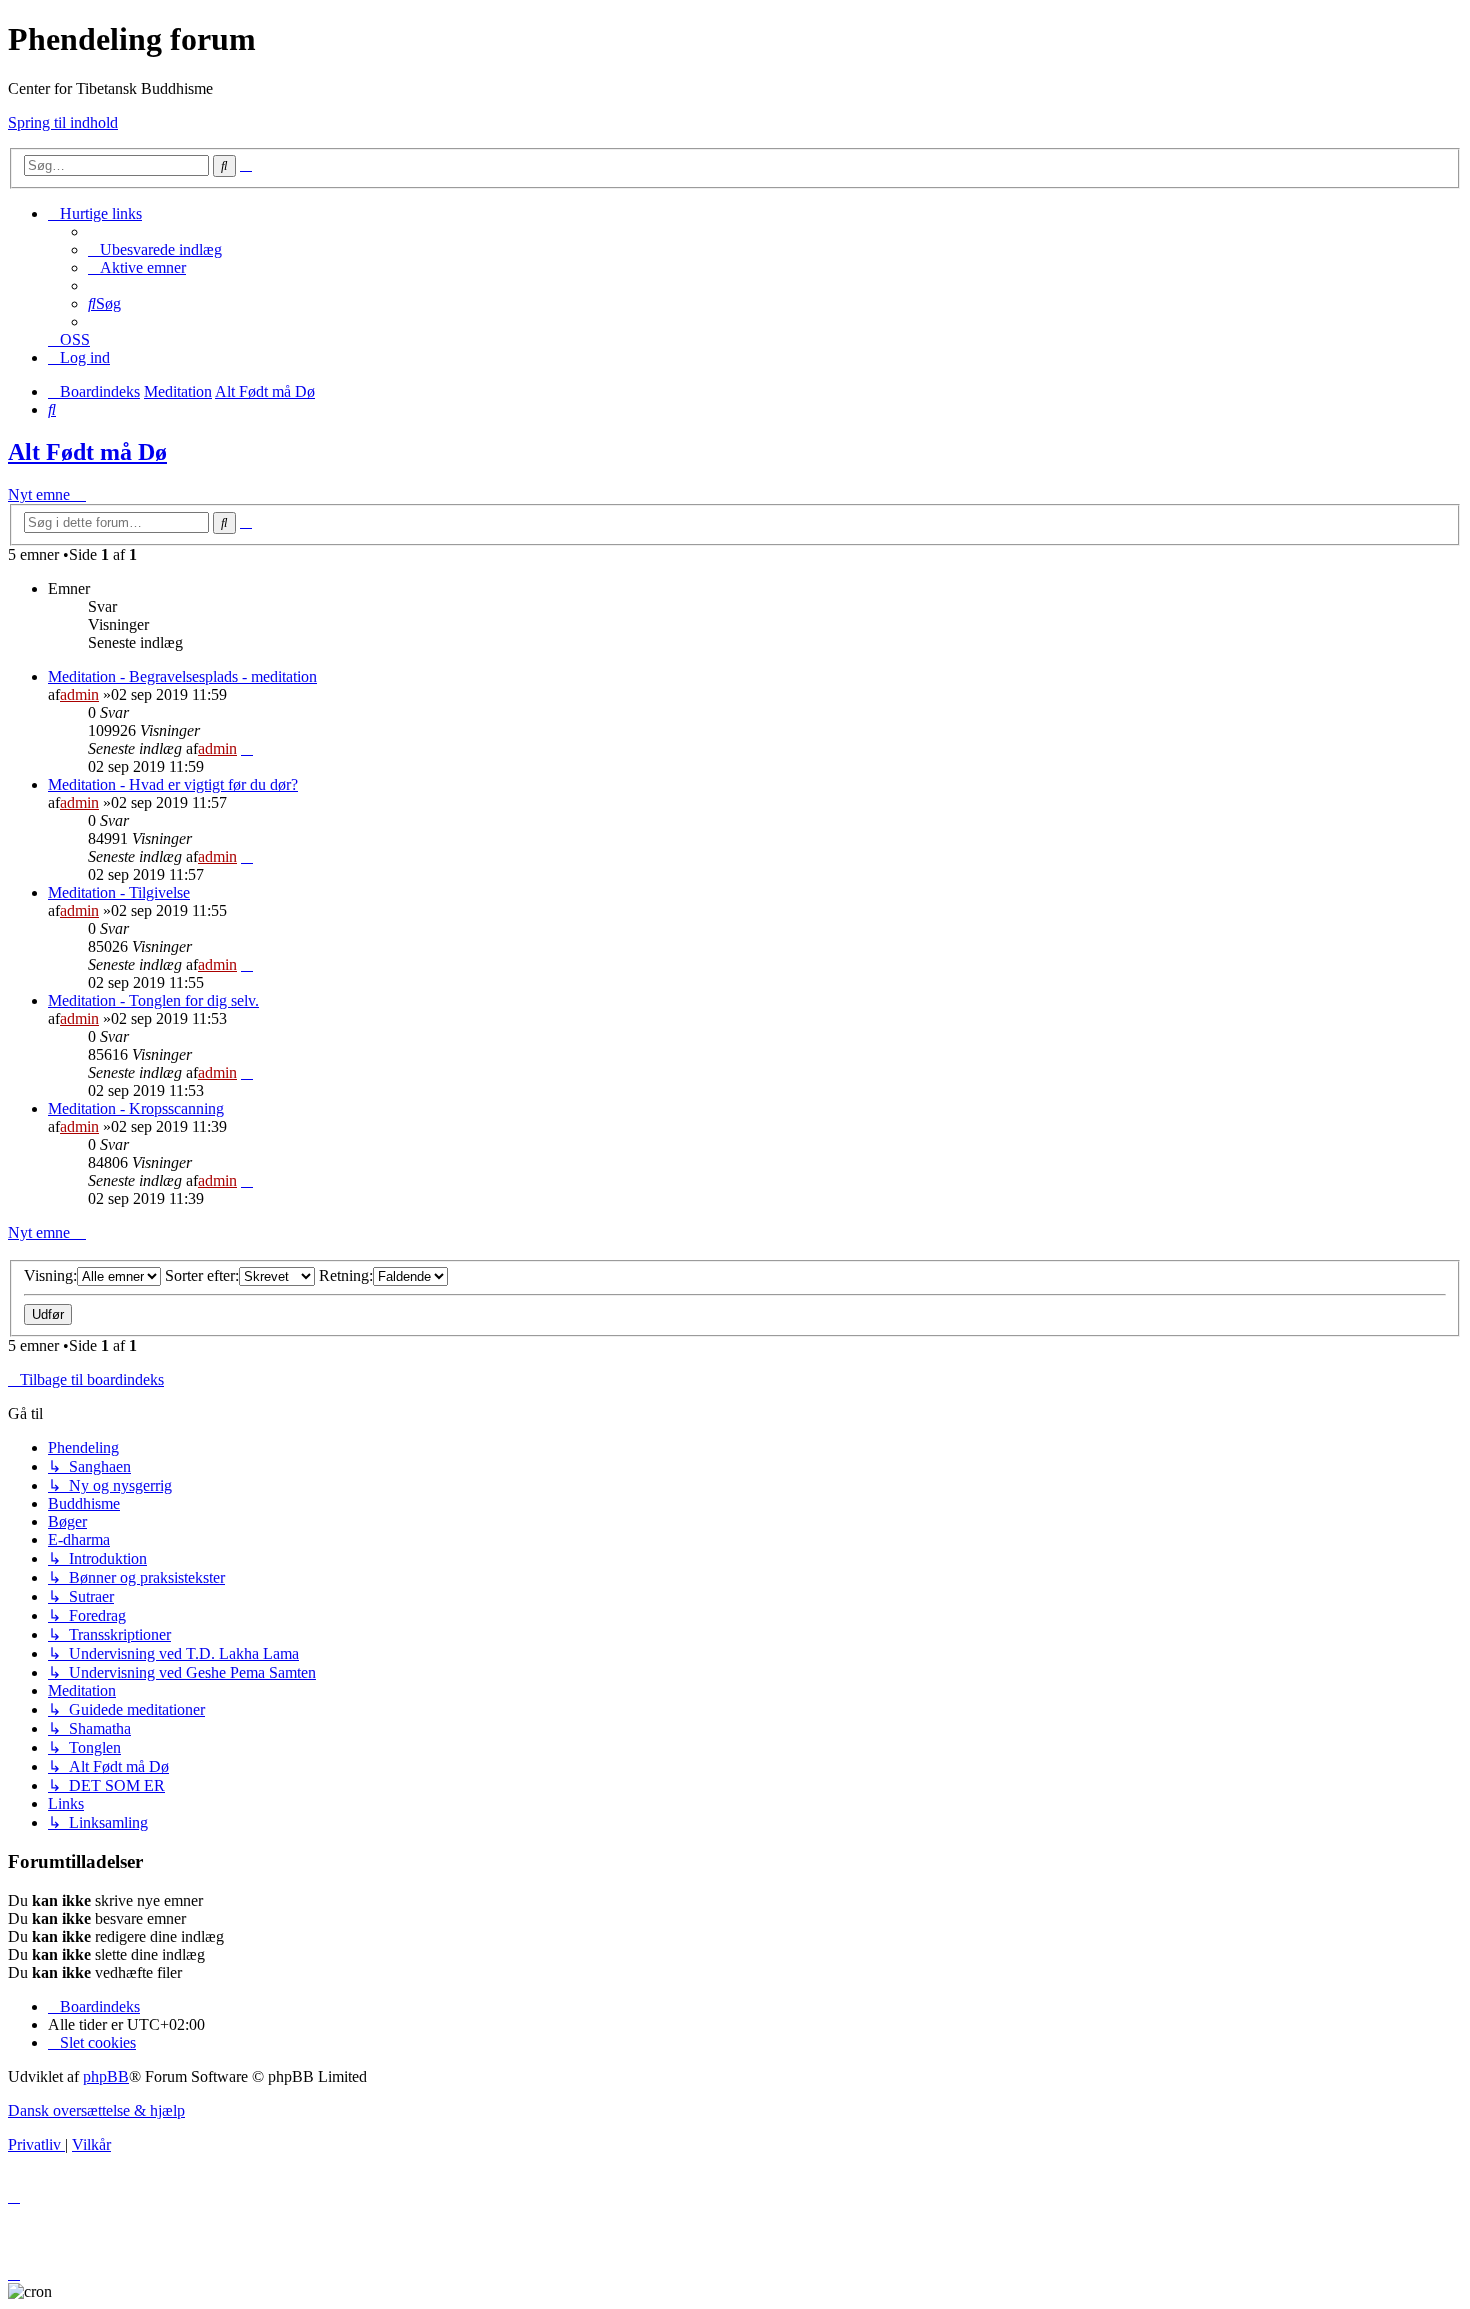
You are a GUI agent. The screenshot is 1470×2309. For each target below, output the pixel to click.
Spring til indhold (63, 122)
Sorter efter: (202, 1275)
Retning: (346, 1275)
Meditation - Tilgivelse (119, 892)
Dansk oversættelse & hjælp (96, 2110)
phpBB (106, 2076)
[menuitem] (155, 249)
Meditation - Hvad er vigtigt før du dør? (173, 784)
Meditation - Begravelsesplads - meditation (182, 676)
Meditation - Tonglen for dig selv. (153, 1000)
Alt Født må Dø (87, 452)
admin (79, 694)
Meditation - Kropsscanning (136, 1108)
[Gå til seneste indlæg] (247, 748)
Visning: (50, 1275)
